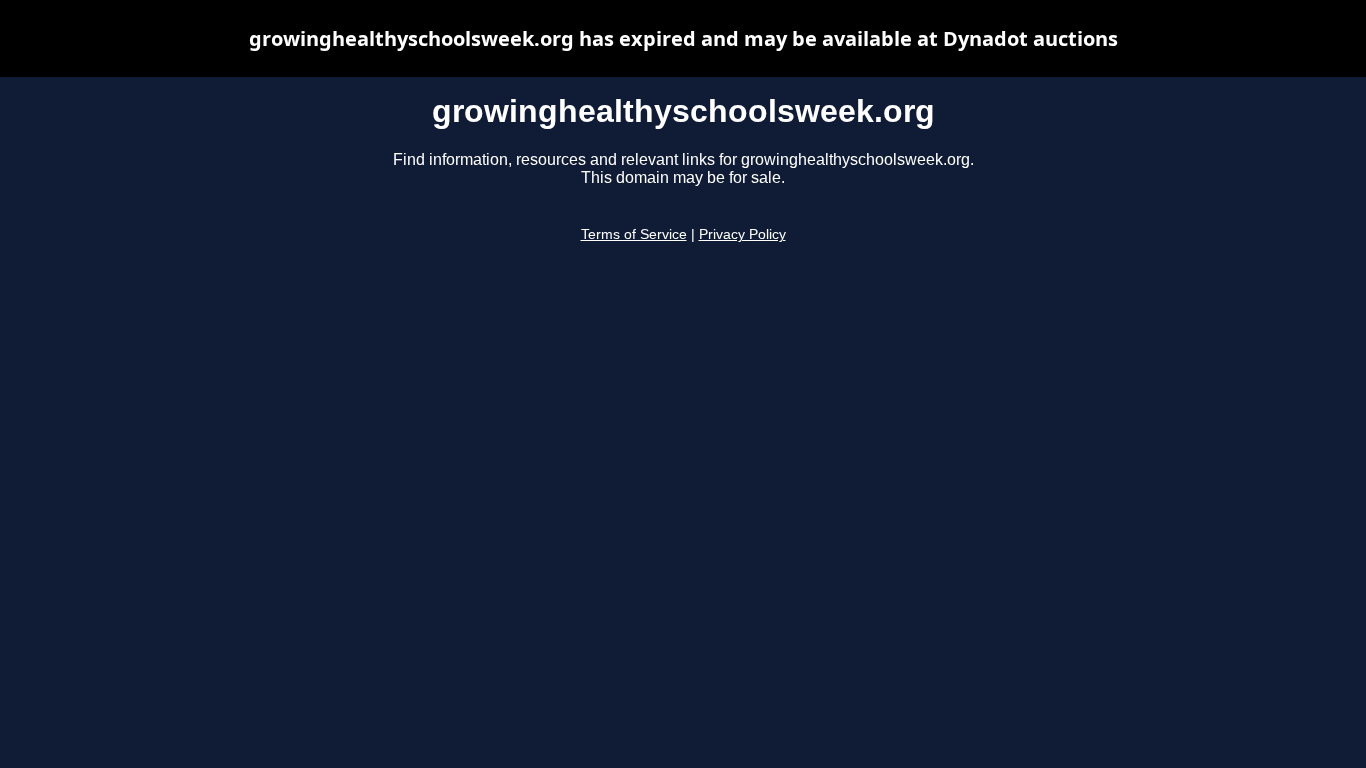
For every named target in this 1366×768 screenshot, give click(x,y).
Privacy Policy (742, 234)
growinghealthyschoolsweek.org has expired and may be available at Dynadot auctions (683, 38)
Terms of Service (634, 234)
